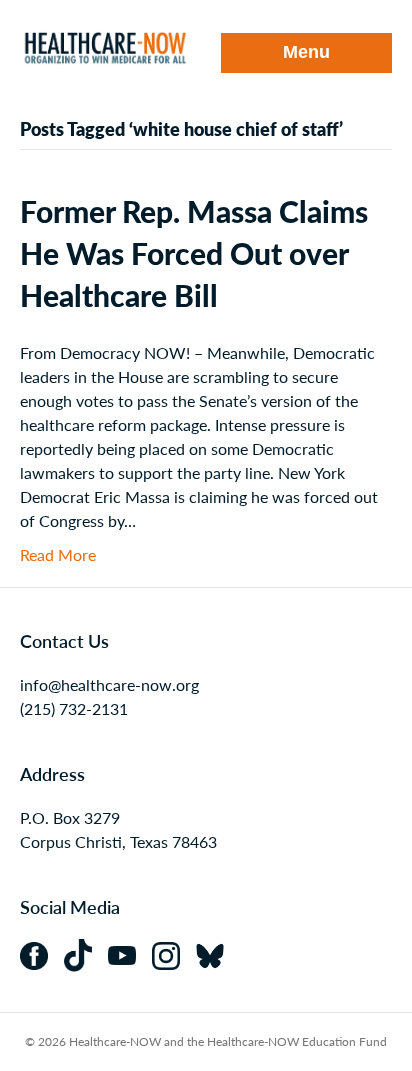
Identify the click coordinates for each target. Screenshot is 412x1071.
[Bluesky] (216, 953)
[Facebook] (42, 953)
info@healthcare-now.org (109, 684)
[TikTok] (86, 953)
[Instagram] (174, 953)
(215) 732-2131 (74, 708)
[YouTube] (130, 953)
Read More (58, 554)
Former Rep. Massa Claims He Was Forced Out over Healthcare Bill (194, 253)
